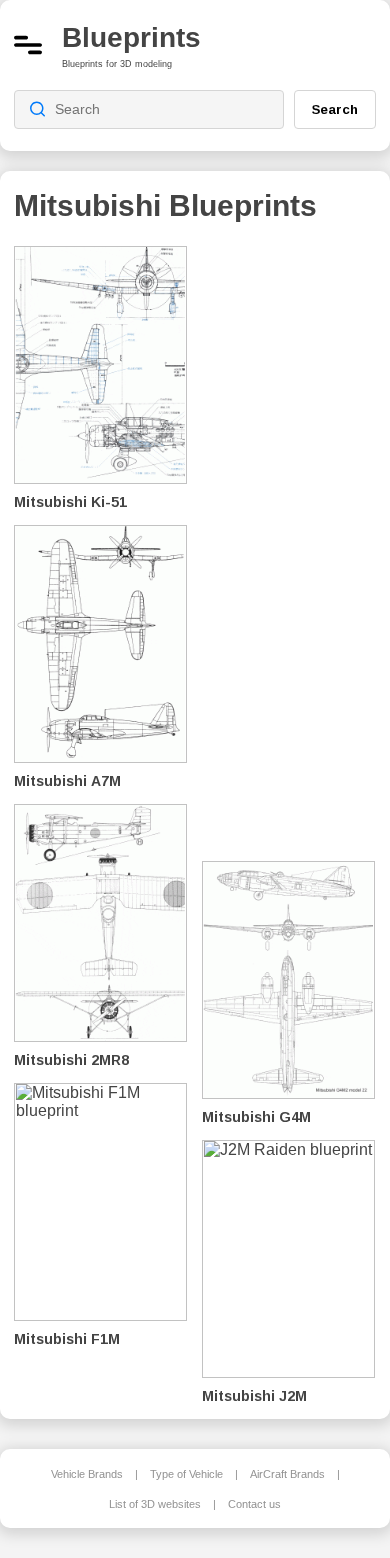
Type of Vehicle (186, 1474)
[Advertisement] (296, 540)
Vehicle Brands (87, 1474)
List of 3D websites (155, 1504)
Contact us (254, 1504)
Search (335, 109)
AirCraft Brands (287, 1474)
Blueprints (131, 37)
